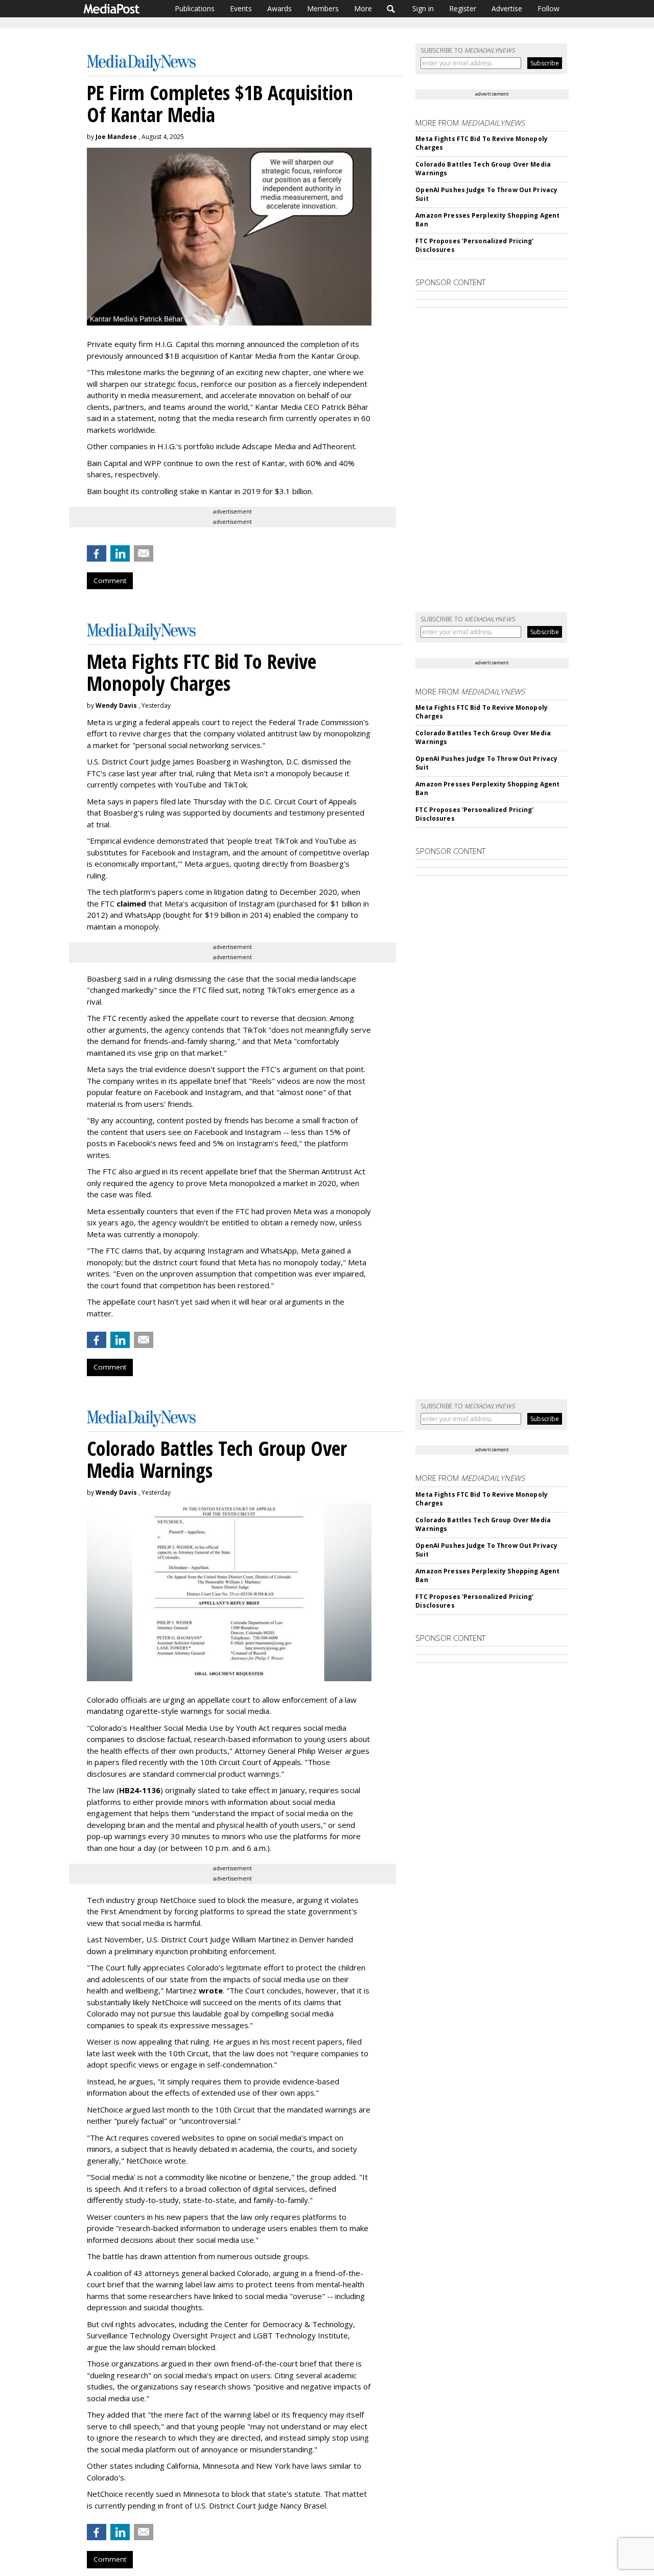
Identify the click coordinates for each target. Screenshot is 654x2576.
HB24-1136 (140, 1790)
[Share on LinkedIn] (120, 553)
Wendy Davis (116, 705)
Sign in (423, 8)
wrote (211, 1990)
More (363, 8)
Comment (110, 581)
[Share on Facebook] (97, 553)
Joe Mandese (116, 137)
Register (463, 8)
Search (391, 9)
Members (323, 8)
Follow (548, 8)
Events (241, 8)
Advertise (507, 8)
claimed (131, 903)
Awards (279, 8)
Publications (195, 8)
